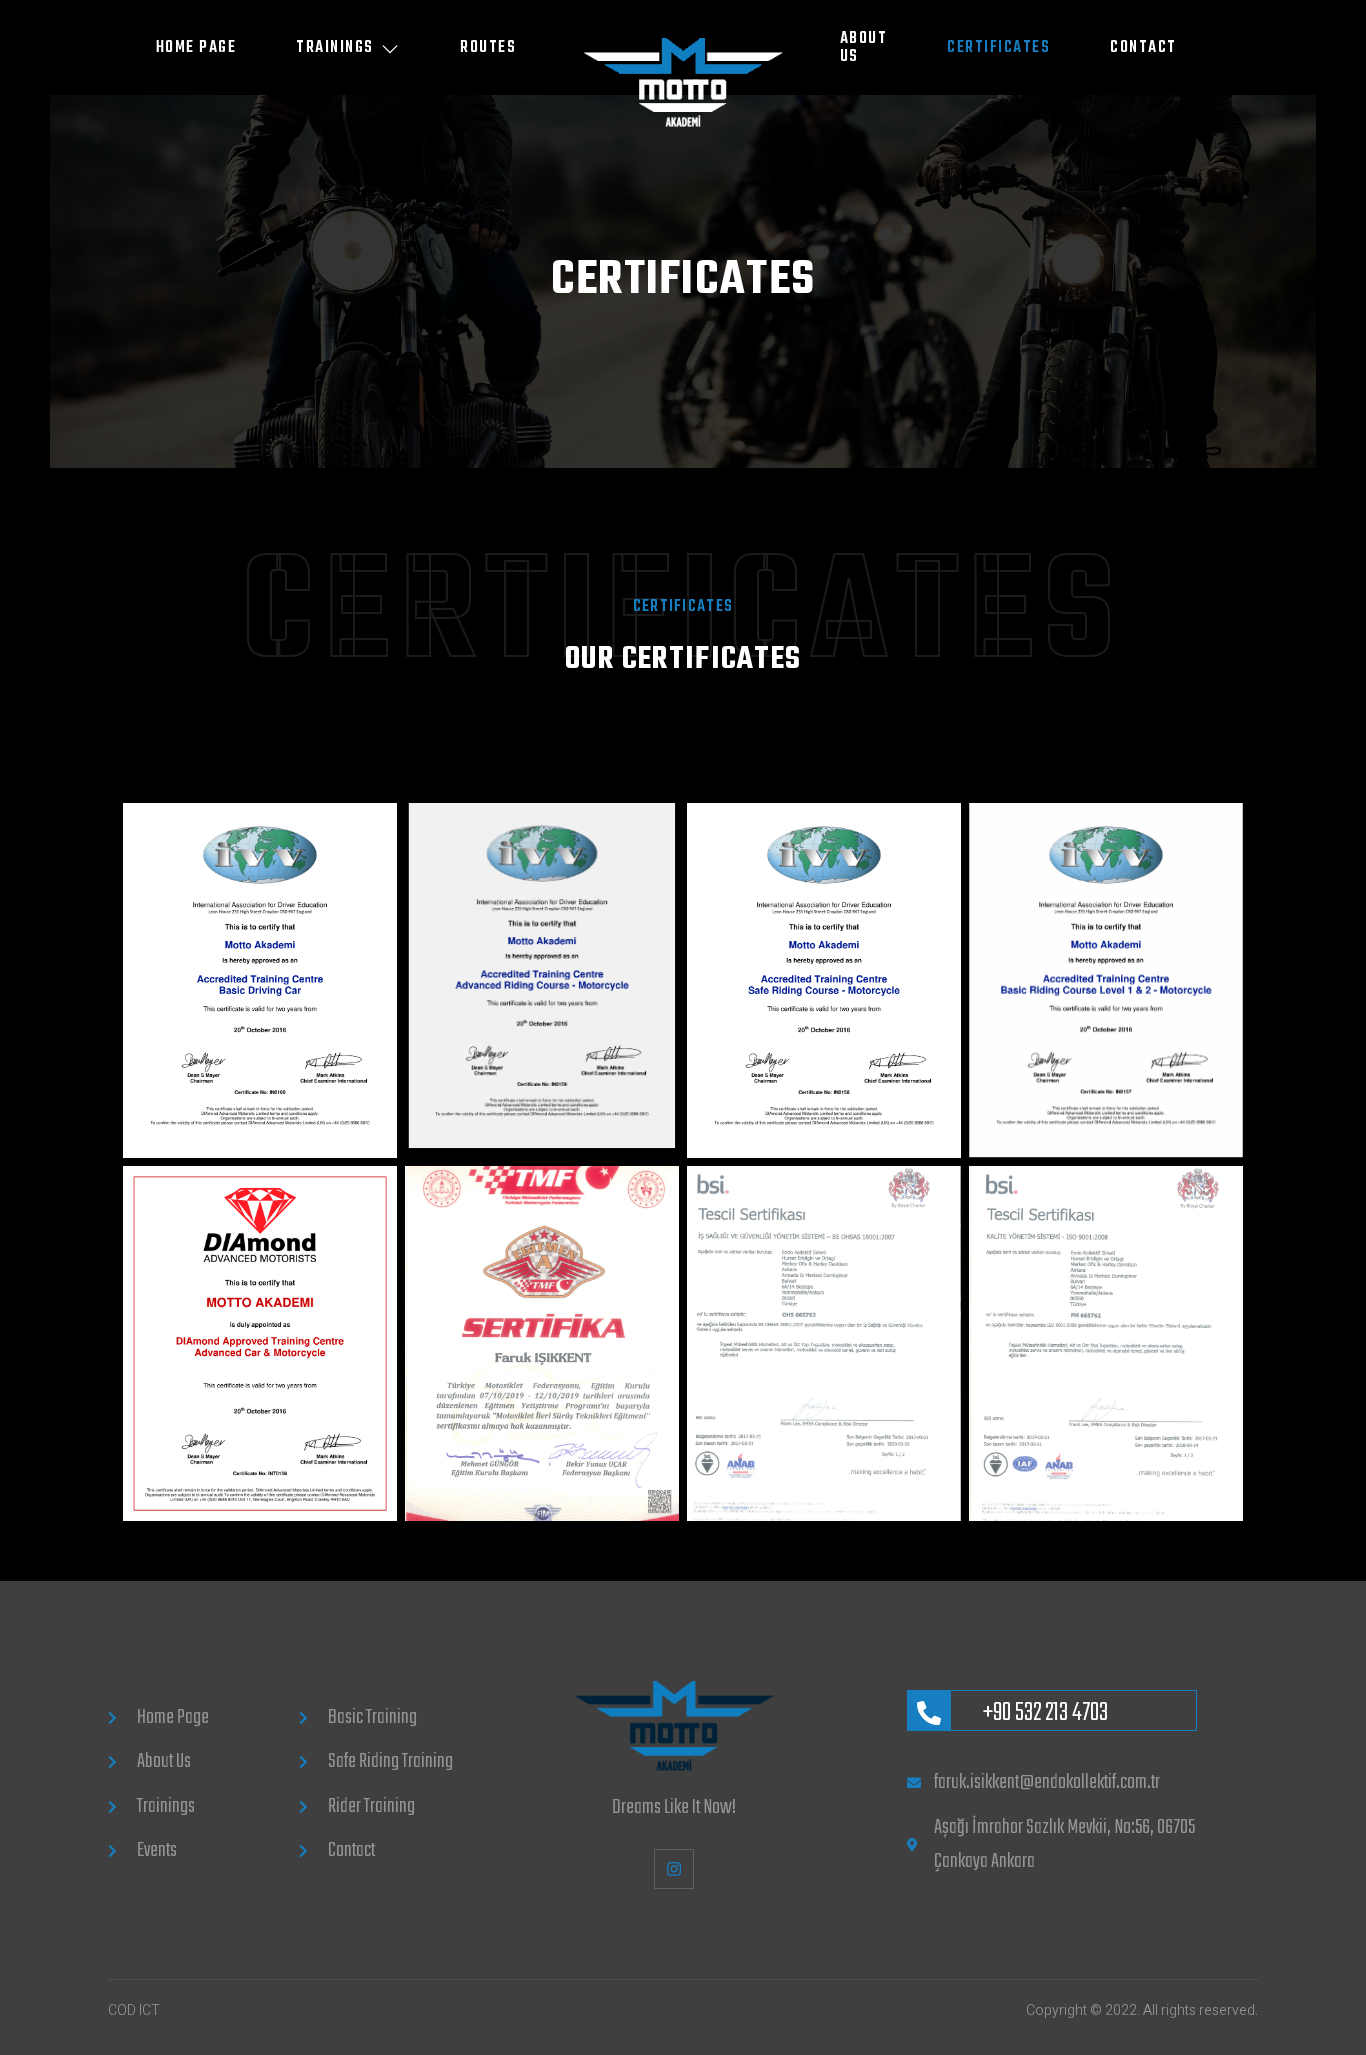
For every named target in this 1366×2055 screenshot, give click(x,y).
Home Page (196, 48)
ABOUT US (864, 48)
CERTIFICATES (998, 48)
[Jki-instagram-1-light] (673, 1868)
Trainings (335, 48)
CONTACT (1143, 48)
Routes (488, 48)
